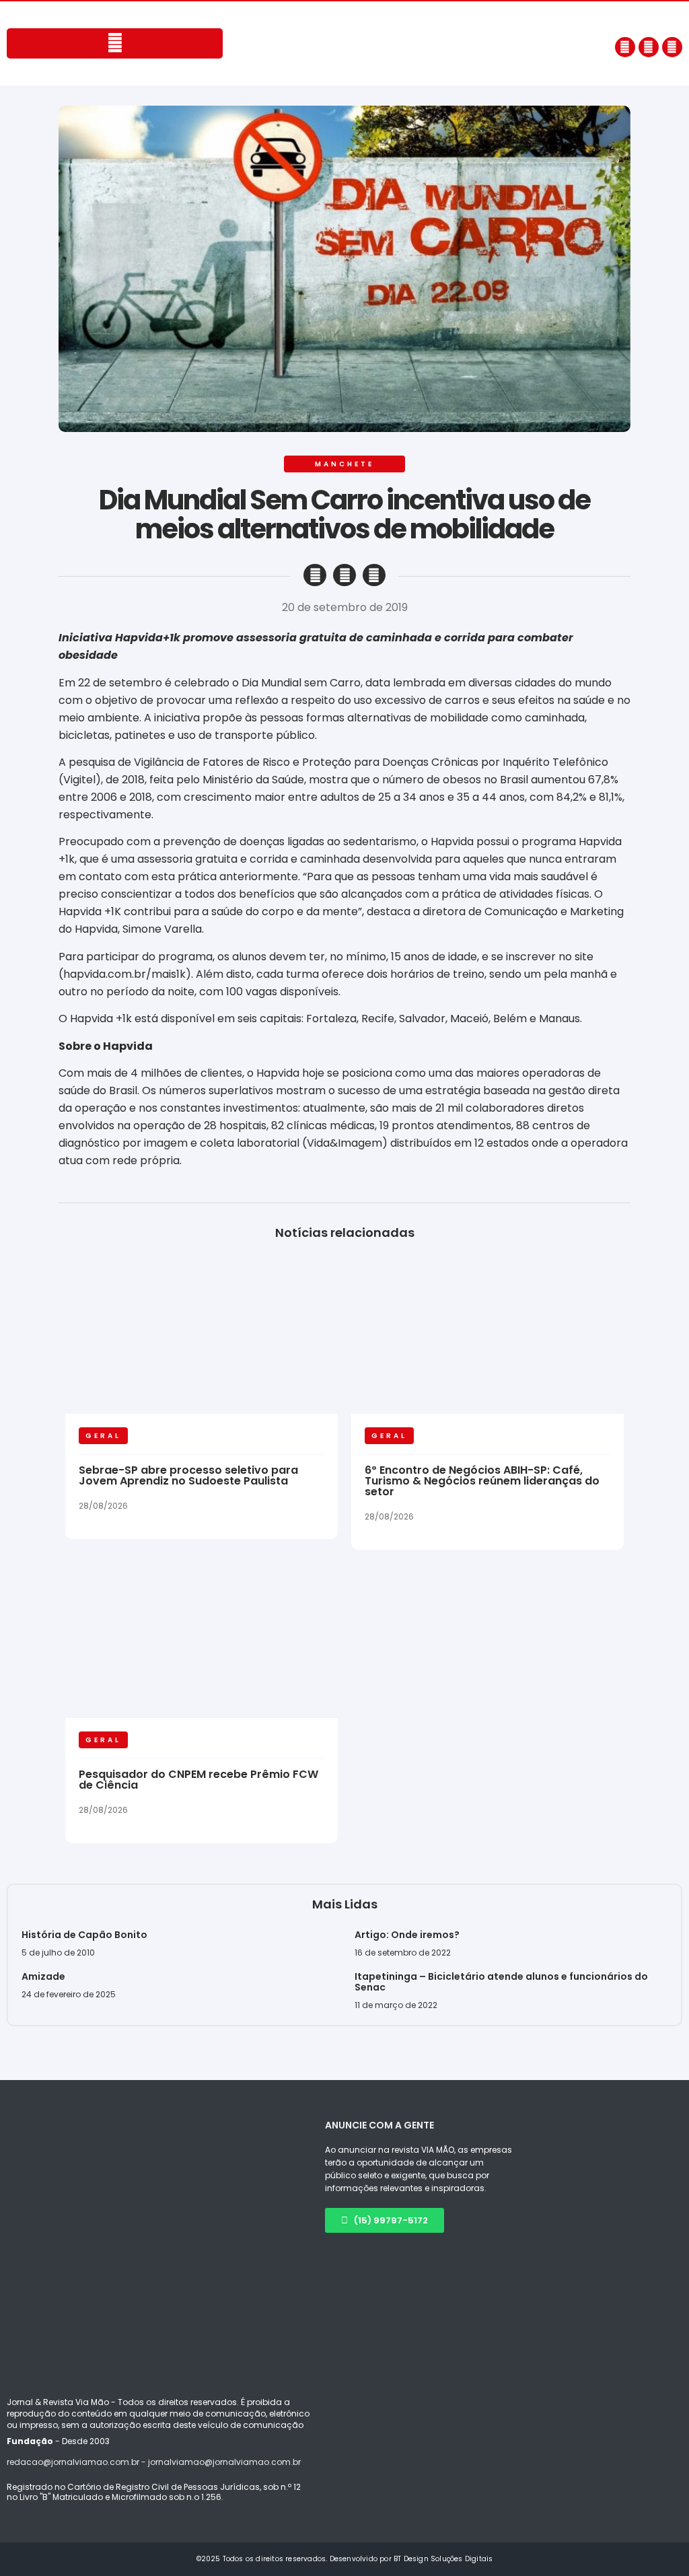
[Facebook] (625, 47)
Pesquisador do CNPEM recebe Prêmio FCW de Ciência (198, 1780)
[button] (315, 575)
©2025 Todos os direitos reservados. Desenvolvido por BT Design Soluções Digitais (345, 2559)
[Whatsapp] (672, 47)
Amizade (43, 1976)
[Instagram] (649, 47)
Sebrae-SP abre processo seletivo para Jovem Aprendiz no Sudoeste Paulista (188, 1475)
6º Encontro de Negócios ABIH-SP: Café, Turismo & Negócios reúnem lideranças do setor (482, 1481)
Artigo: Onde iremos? (408, 1935)
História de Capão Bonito (84, 1935)
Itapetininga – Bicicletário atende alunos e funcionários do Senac (501, 1982)
